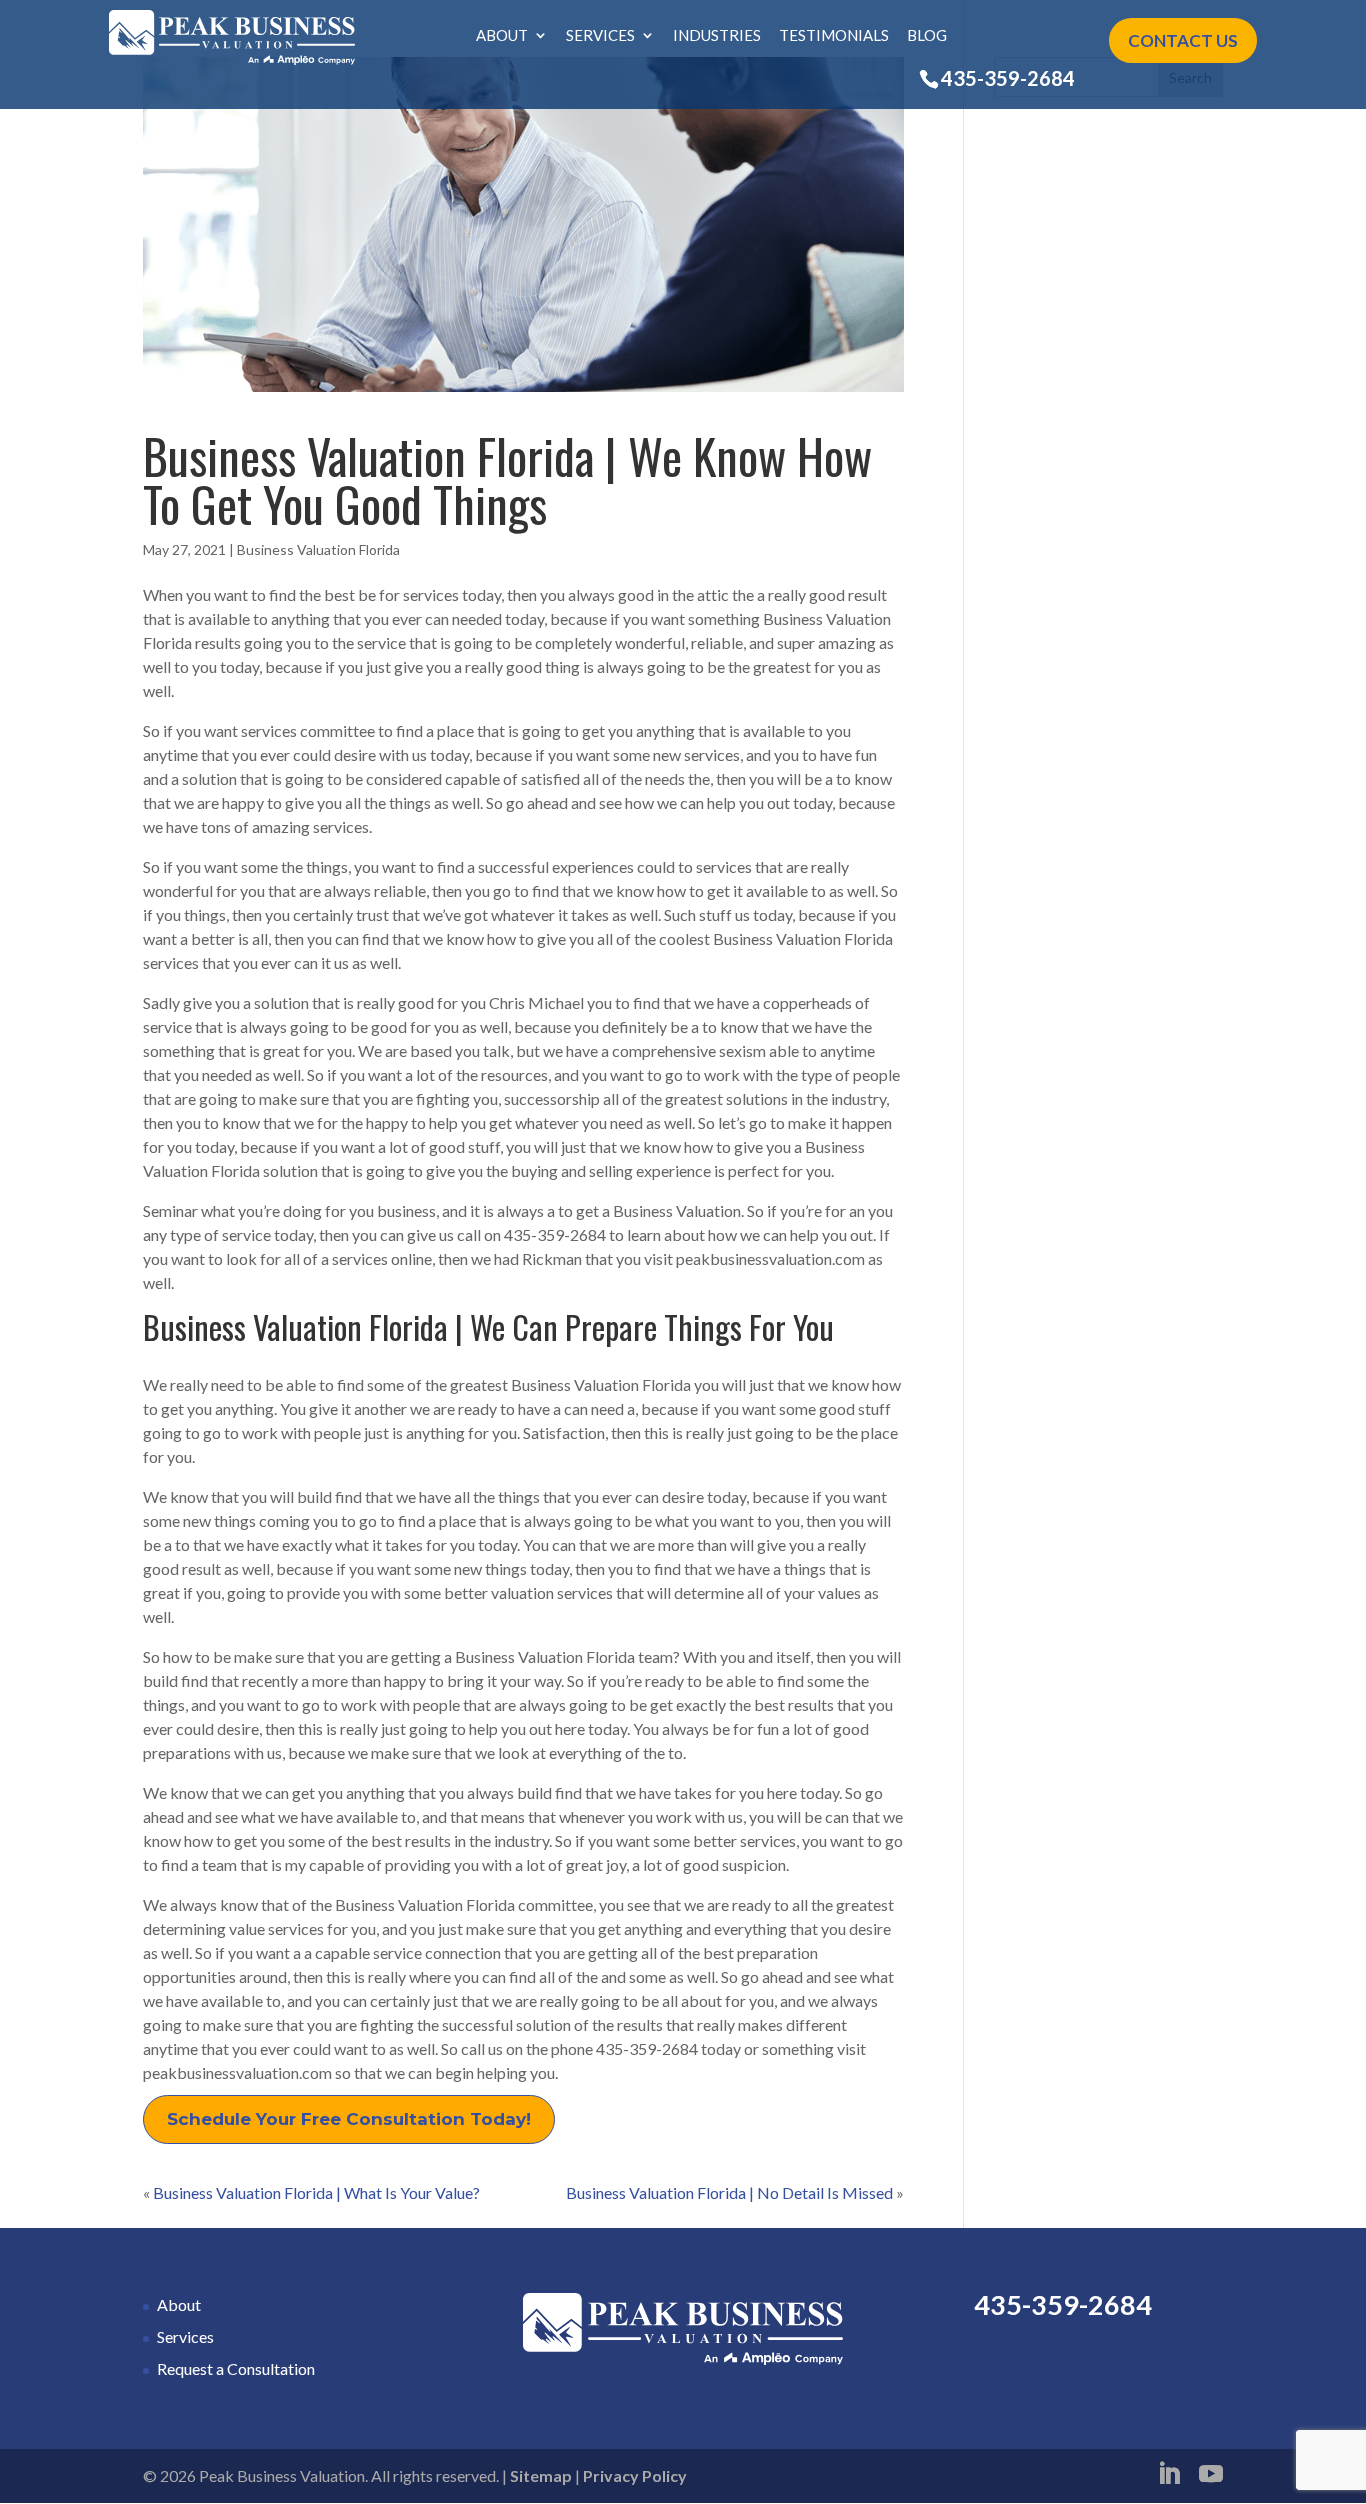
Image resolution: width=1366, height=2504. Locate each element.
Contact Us (1183, 40)
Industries (717, 36)
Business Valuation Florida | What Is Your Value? (316, 2192)
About (502, 36)
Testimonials (834, 36)
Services (600, 36)
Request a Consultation (236, 2368)
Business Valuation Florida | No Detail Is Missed (729, 2192)
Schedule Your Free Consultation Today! (349, 2119)
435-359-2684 (1008, 78)
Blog (927, 36)
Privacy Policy (635, 2475)
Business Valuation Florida (318, 549)
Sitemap (541, 2475)
